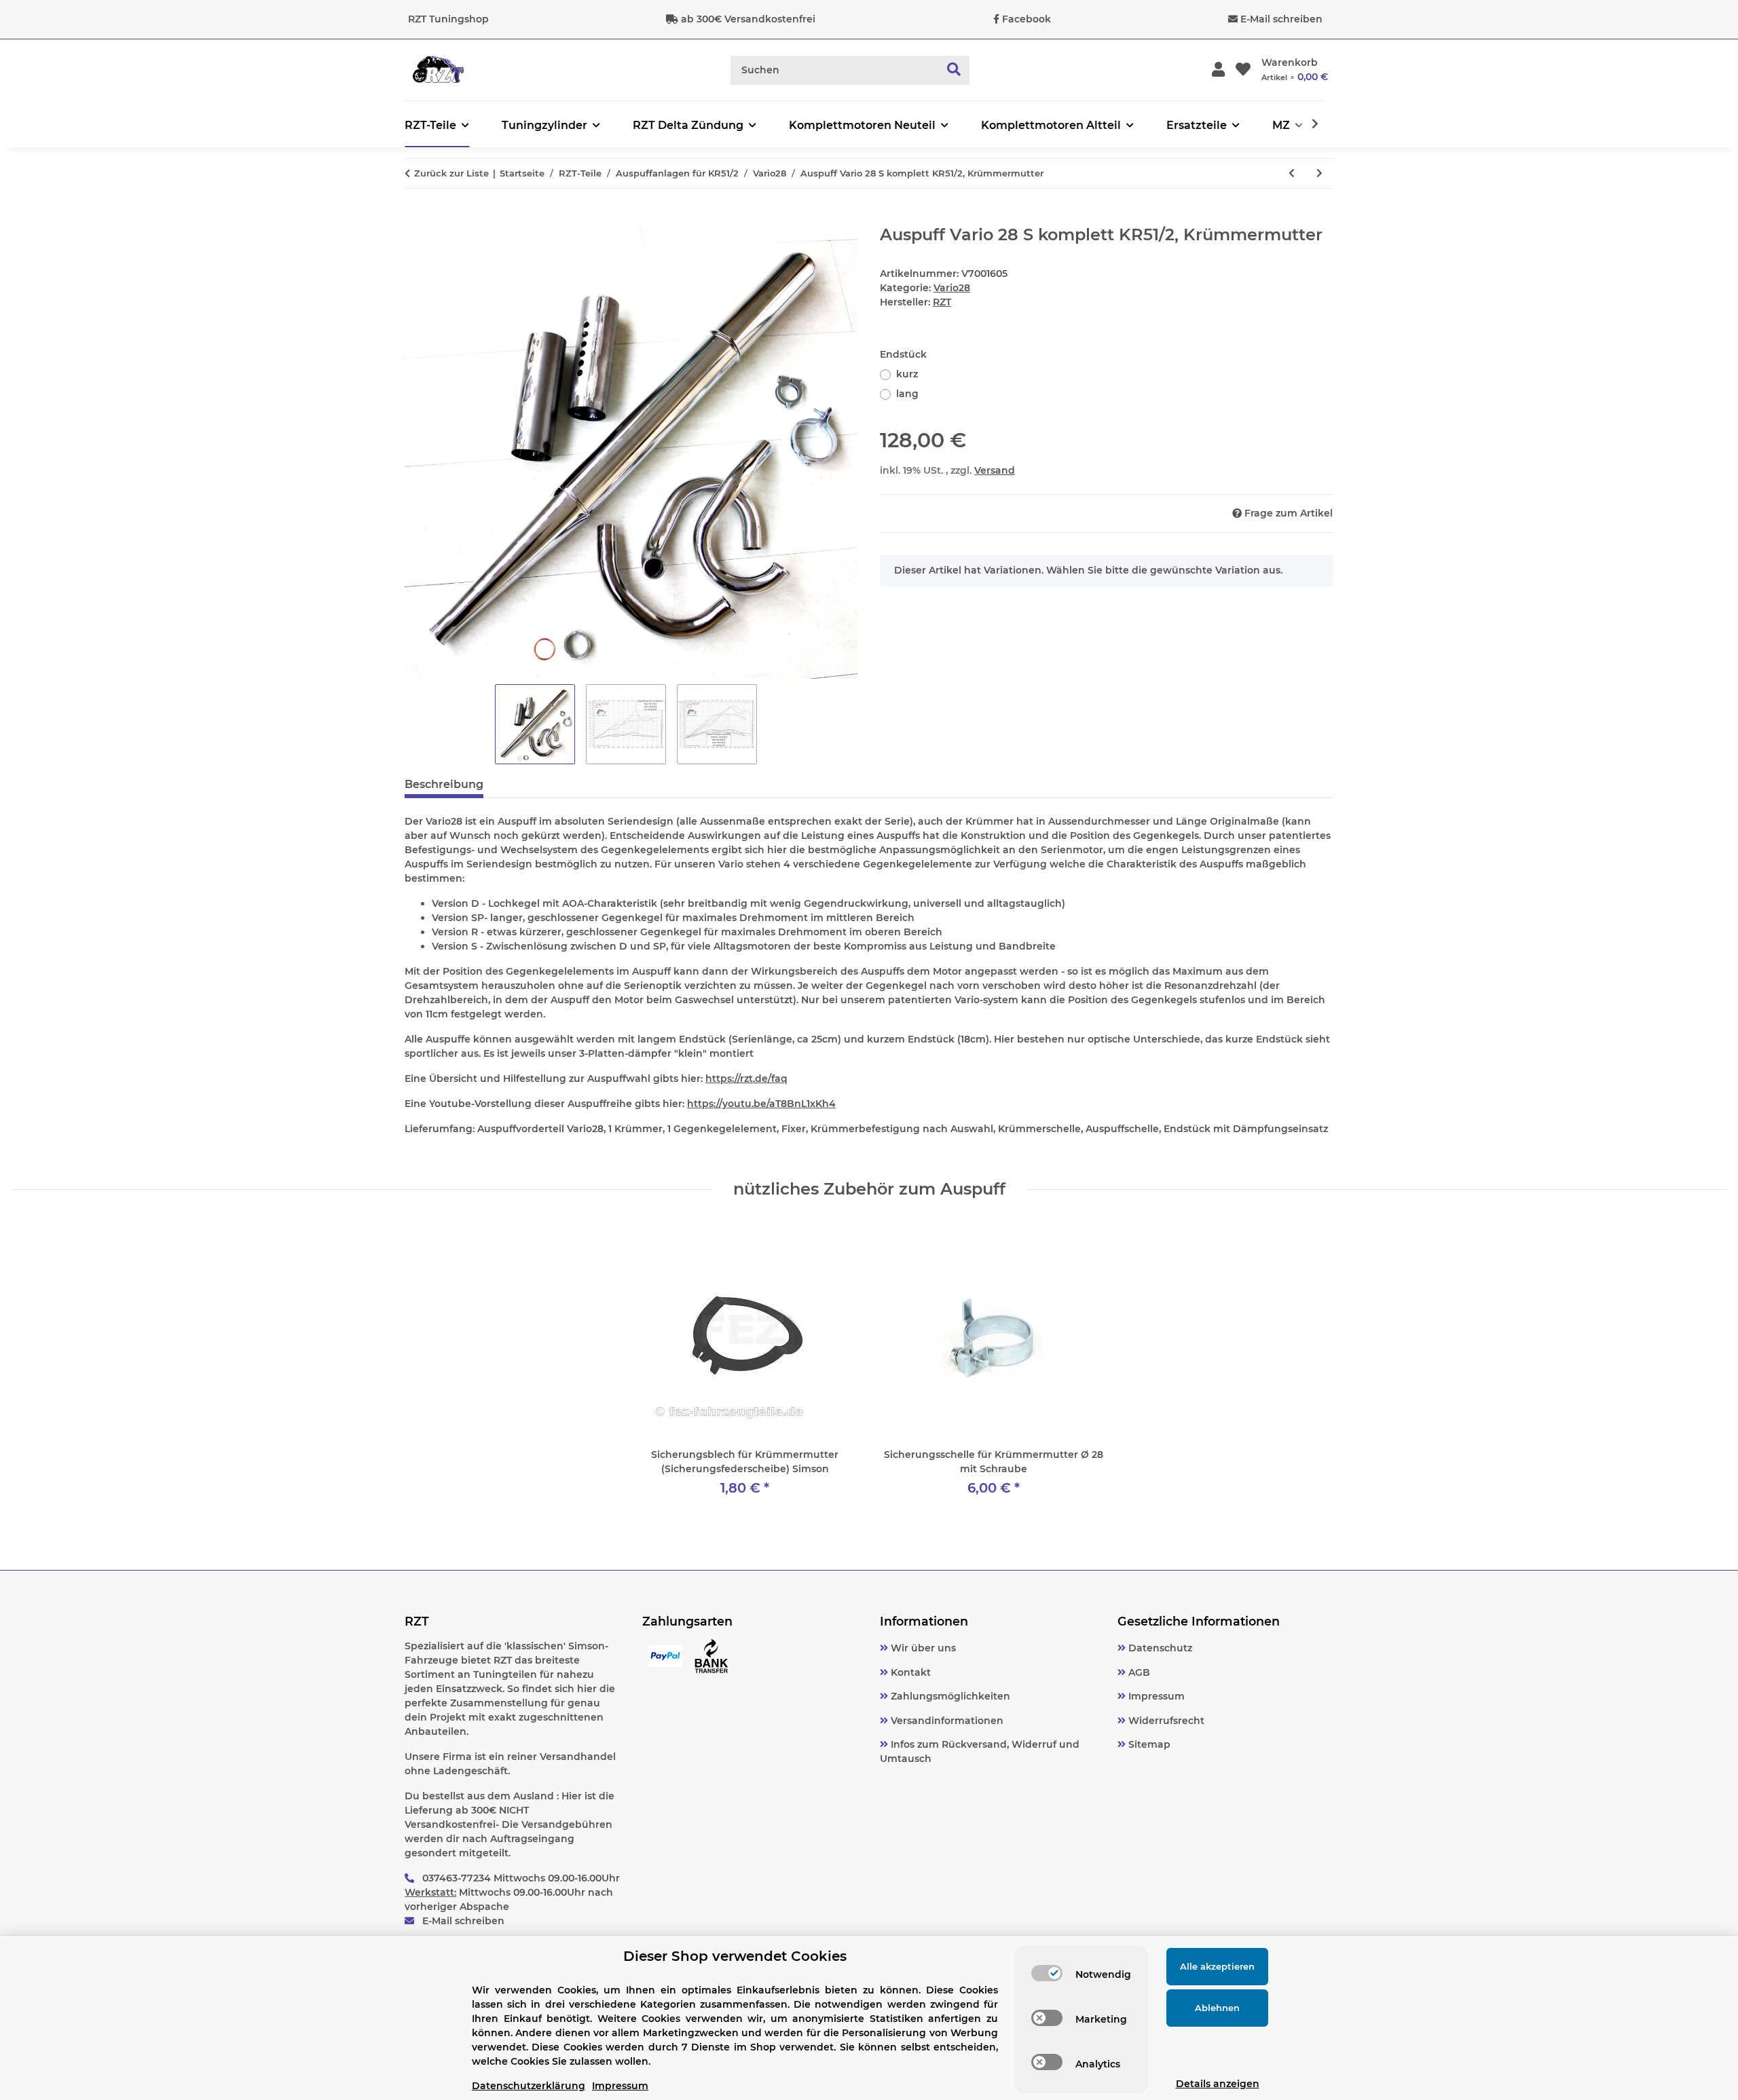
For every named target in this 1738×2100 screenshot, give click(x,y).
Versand (995, 470)
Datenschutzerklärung (529, 2086)
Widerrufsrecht (1165, 1721)
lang (907, 394)
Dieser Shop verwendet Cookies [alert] (735, 1956)
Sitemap (1148, 1744)
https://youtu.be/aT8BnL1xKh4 (761, 1104)
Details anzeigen (1218, 2084)
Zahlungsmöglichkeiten (949, 1696)
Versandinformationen (946, 1721)
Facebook (1027, 19)
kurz (907, 374)
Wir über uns (922, 1648)
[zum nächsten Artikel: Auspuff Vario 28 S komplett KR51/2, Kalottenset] (1319, 173)
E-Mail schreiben (1281, 19)
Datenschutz (1159, 1648)
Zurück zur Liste (451, 173)
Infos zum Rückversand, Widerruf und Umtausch (980, 1751)
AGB (1138, 1672)
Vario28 (952, 288)
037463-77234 (457, 1878)
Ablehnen (1217, 2008)
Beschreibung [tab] (444, 784)
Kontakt (909, 1672)
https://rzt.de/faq (746, 1079)
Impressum (1155, 1696)
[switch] (1047, 1973)
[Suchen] (954, 70)
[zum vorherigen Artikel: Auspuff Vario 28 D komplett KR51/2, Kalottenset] (1292, 173)
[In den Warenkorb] (415, 218)
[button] (1218, 70)
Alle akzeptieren (1217, 1966)
